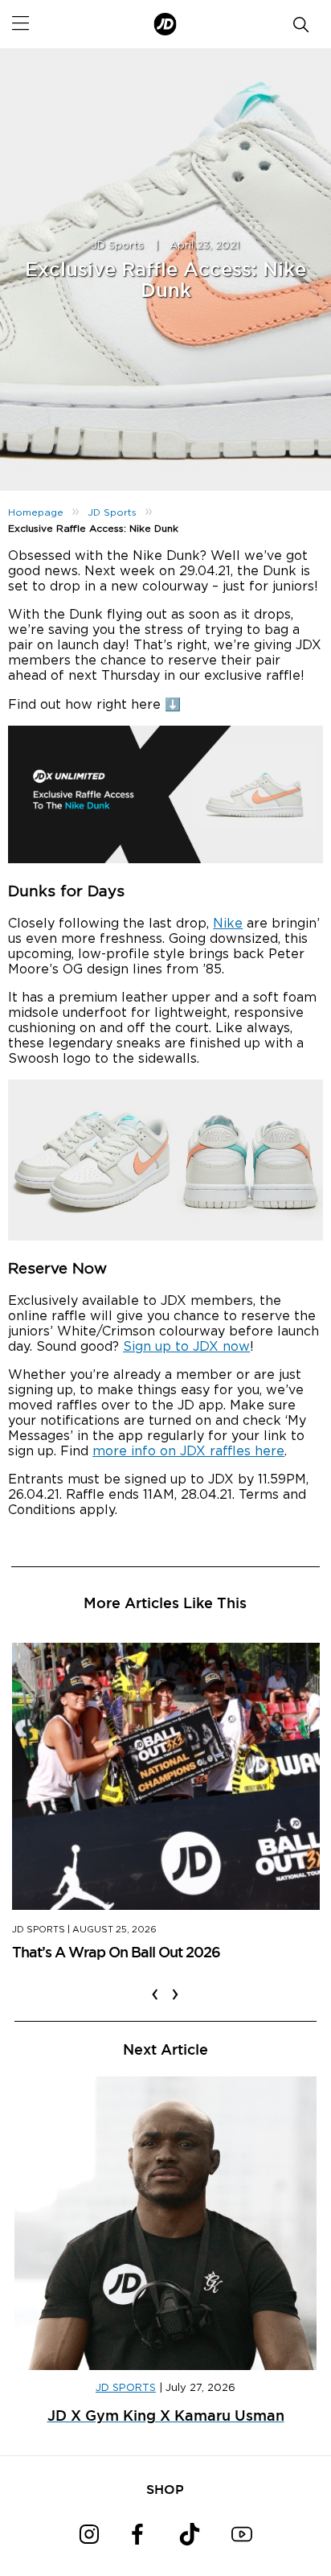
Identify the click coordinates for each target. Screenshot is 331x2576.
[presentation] (155, 1984)
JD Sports (118, 246)
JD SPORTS (126, 2388)
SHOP (165, 2489)
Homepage (36, 512)
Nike (228, 924)
